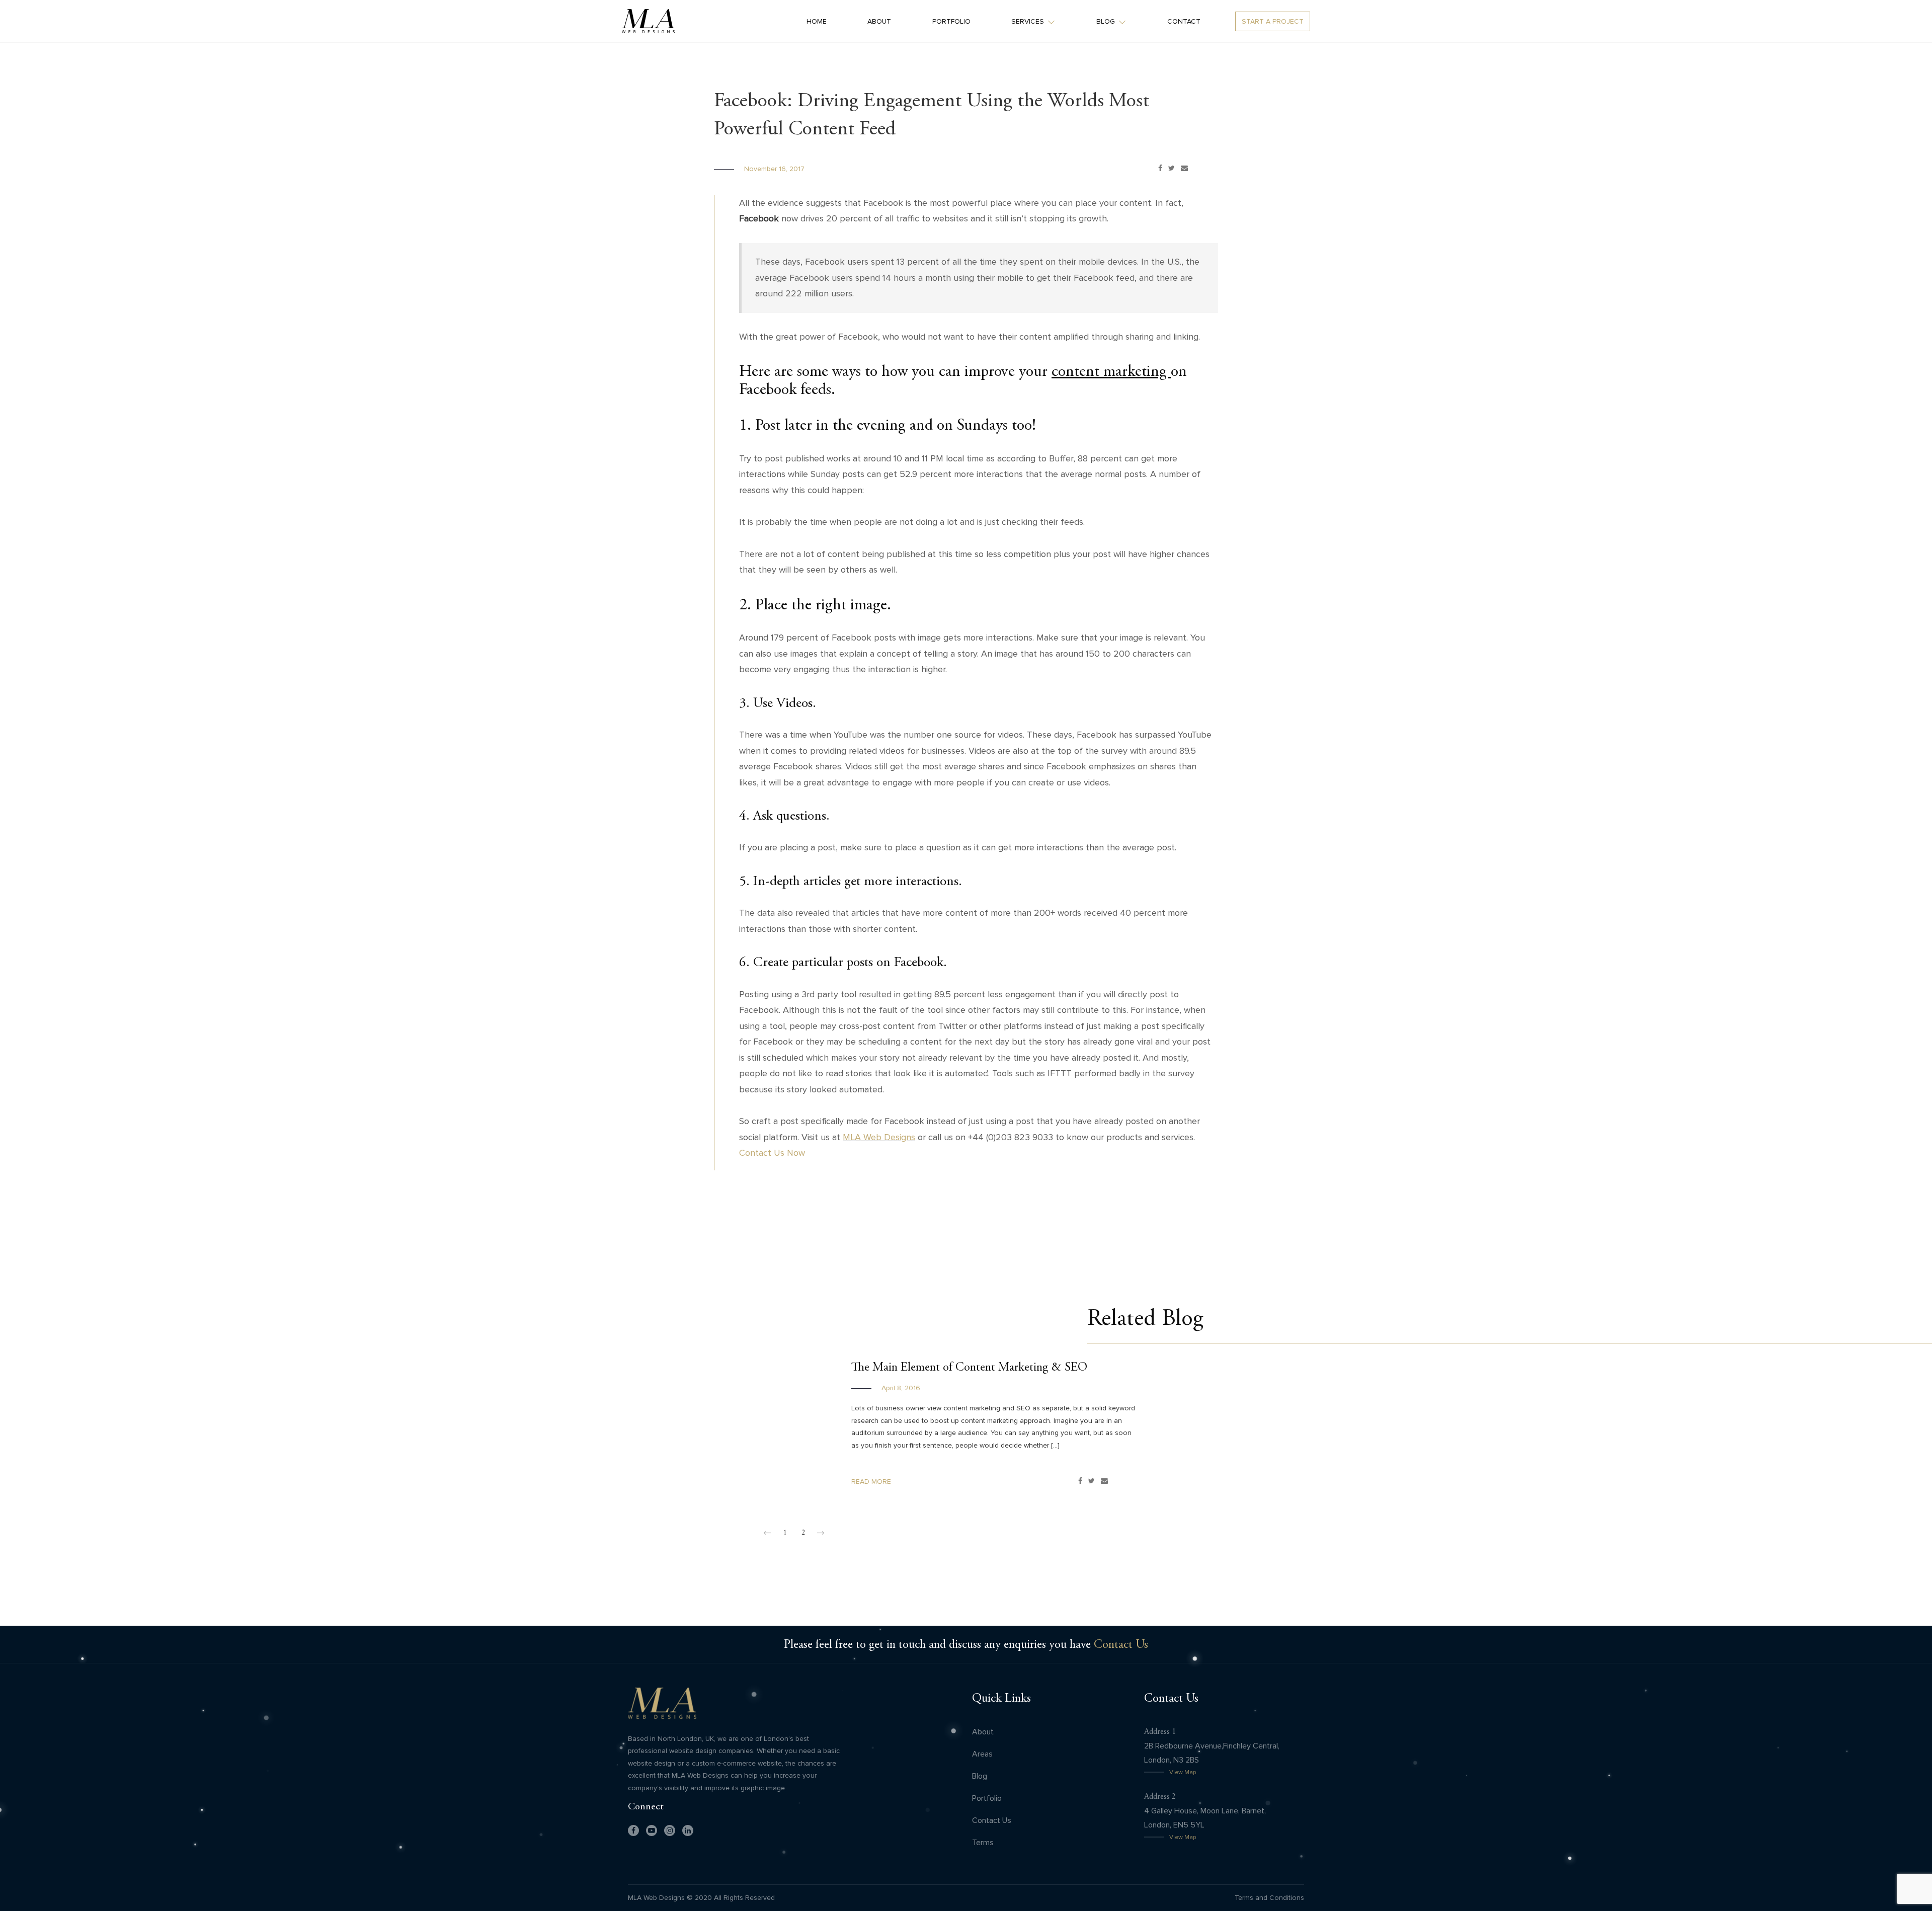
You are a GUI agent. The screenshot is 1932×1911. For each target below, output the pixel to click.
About (879, 21)
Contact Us (1121, 1644)
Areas (982, 1754)
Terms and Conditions (1269, 1898)
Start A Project (1273, 21)
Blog (1106, 21)
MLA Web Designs (879, 1137)
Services (1028, 21)
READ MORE (871, 1482)
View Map (1183, 1772)
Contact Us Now (772, 1153)
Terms (983, 1842)
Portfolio (951, 21)
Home (817, 21)
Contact (1184, 21)
